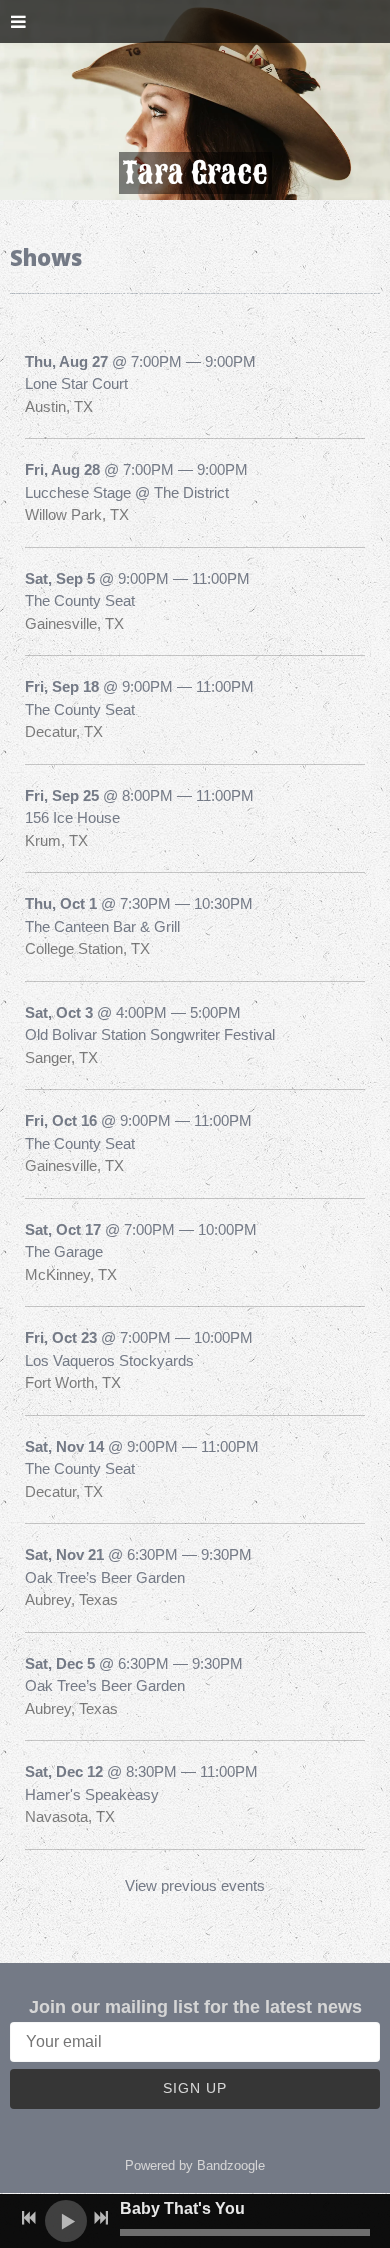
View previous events (195, 1885)
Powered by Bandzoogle (195, 2166)
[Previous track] (29, 2218)
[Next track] (101, 2218)
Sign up (195, 2088)
